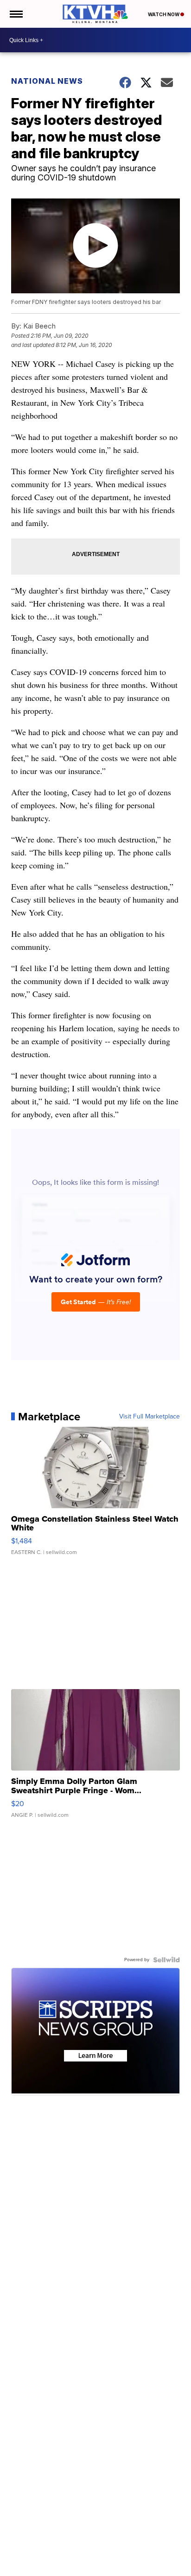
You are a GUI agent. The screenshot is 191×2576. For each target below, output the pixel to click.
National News (47, 81)
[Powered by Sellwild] (166, 1960)
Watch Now (164, 14)
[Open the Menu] (16, 14)
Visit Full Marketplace (150, 1417)
